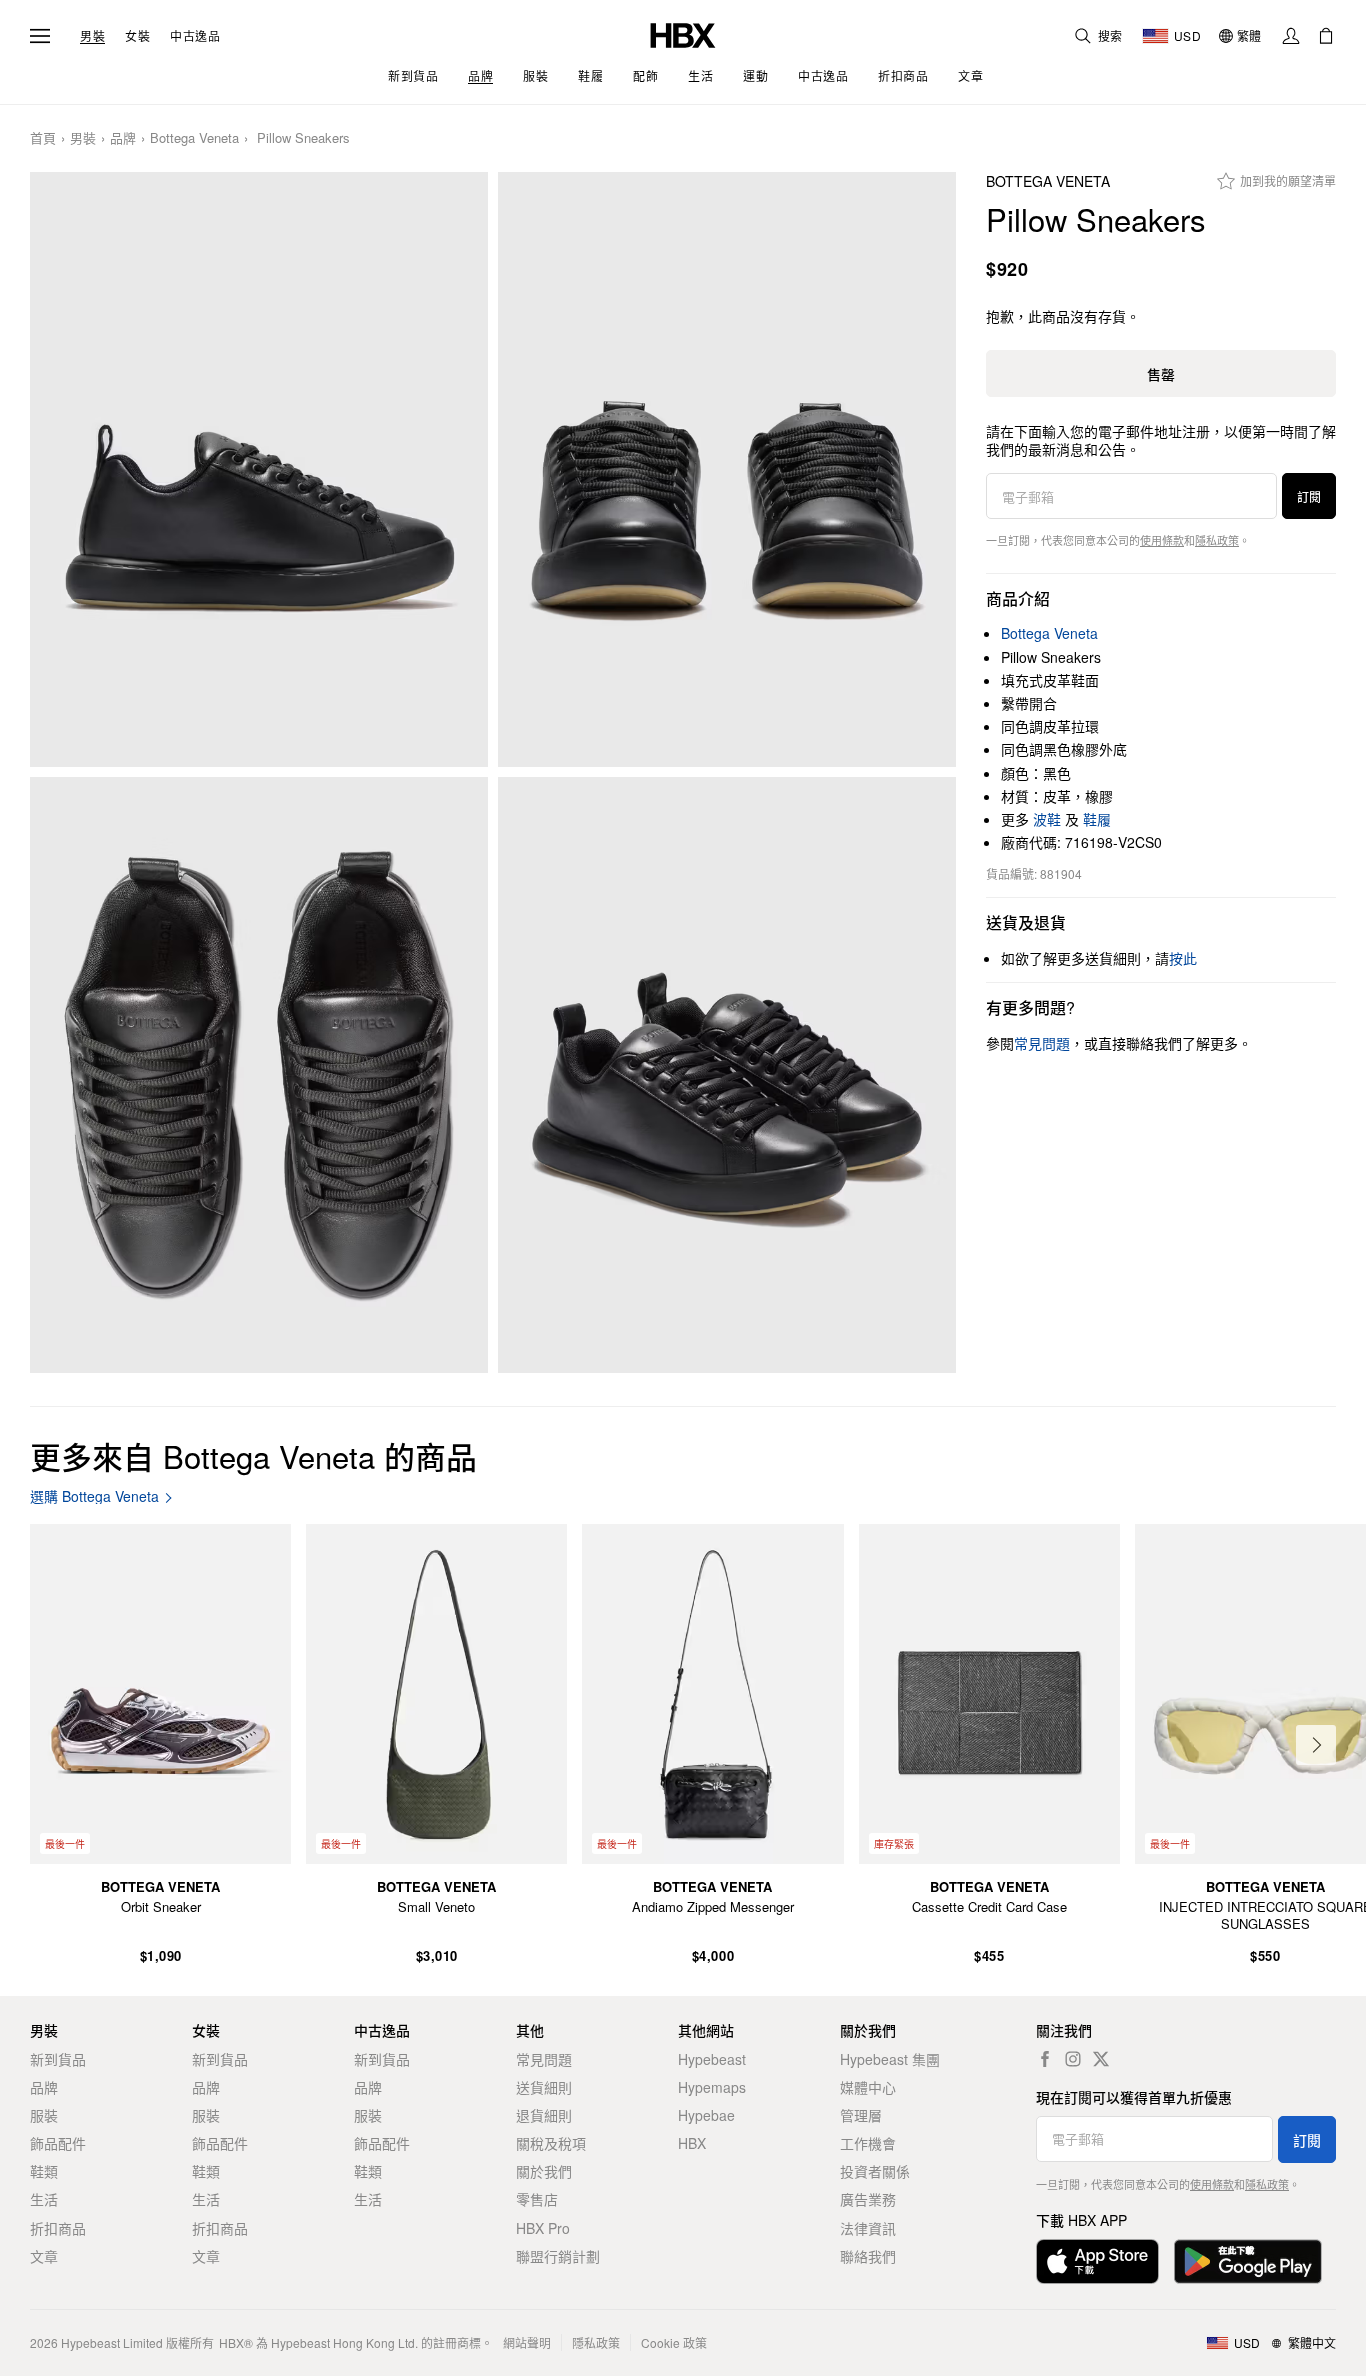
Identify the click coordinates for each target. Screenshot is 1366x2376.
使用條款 (1162, 540)
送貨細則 (544, 2087)
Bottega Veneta (194, 138)
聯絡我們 (868, 2256)
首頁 (43, 138)
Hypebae (706, 2115)
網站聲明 (527, 2342)
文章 (44, 2256)
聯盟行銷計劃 (558, 2256)
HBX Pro (543, 2228)
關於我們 (544, 2171)
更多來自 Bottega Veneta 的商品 (253, 1455)
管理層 (861, 2115)
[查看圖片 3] (259, 1074)
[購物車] (1326, 36)
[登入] (1291, 36)
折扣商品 (58, 2228)
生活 (44, 2199)
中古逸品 (195, 36)
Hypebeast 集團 (890, 2059)
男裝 (92, 36)
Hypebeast (712, 2059)
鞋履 (1097, 819)
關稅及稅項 (551, 2143)
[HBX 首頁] (683, 33)
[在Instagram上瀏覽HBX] (1073, 2059)
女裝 (137, 36)
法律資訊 (868, 2228)
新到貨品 (58, 2059)
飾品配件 (58, 2143)
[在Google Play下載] (1248, 2261)
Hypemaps (712, 2087)
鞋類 (44, 2171)
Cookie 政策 (674, 2342)
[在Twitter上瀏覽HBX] (1101, 2059)
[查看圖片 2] (727, 469)
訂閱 (1309, 496)
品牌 (123, 138)
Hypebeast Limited (112, 2342)
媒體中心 (868, 2087)
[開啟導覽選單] (40, 36)
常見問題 (544, 2059)
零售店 (537, 2199)
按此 (1183, 958)
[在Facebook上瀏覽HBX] (1045, 2059)
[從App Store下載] (1097, 2261)
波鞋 (1047, 819)
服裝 (44, 2115)
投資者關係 (875, 2171)
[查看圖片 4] (727, 1074)
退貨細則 (544, 2115)
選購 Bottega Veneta (94, 1496)
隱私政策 (1217, 540)
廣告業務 (868, 2199)
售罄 (1161, 374)
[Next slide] (1316, 1745)
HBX (692, 2143)
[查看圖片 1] (259, 469)
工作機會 (868, 2143)
